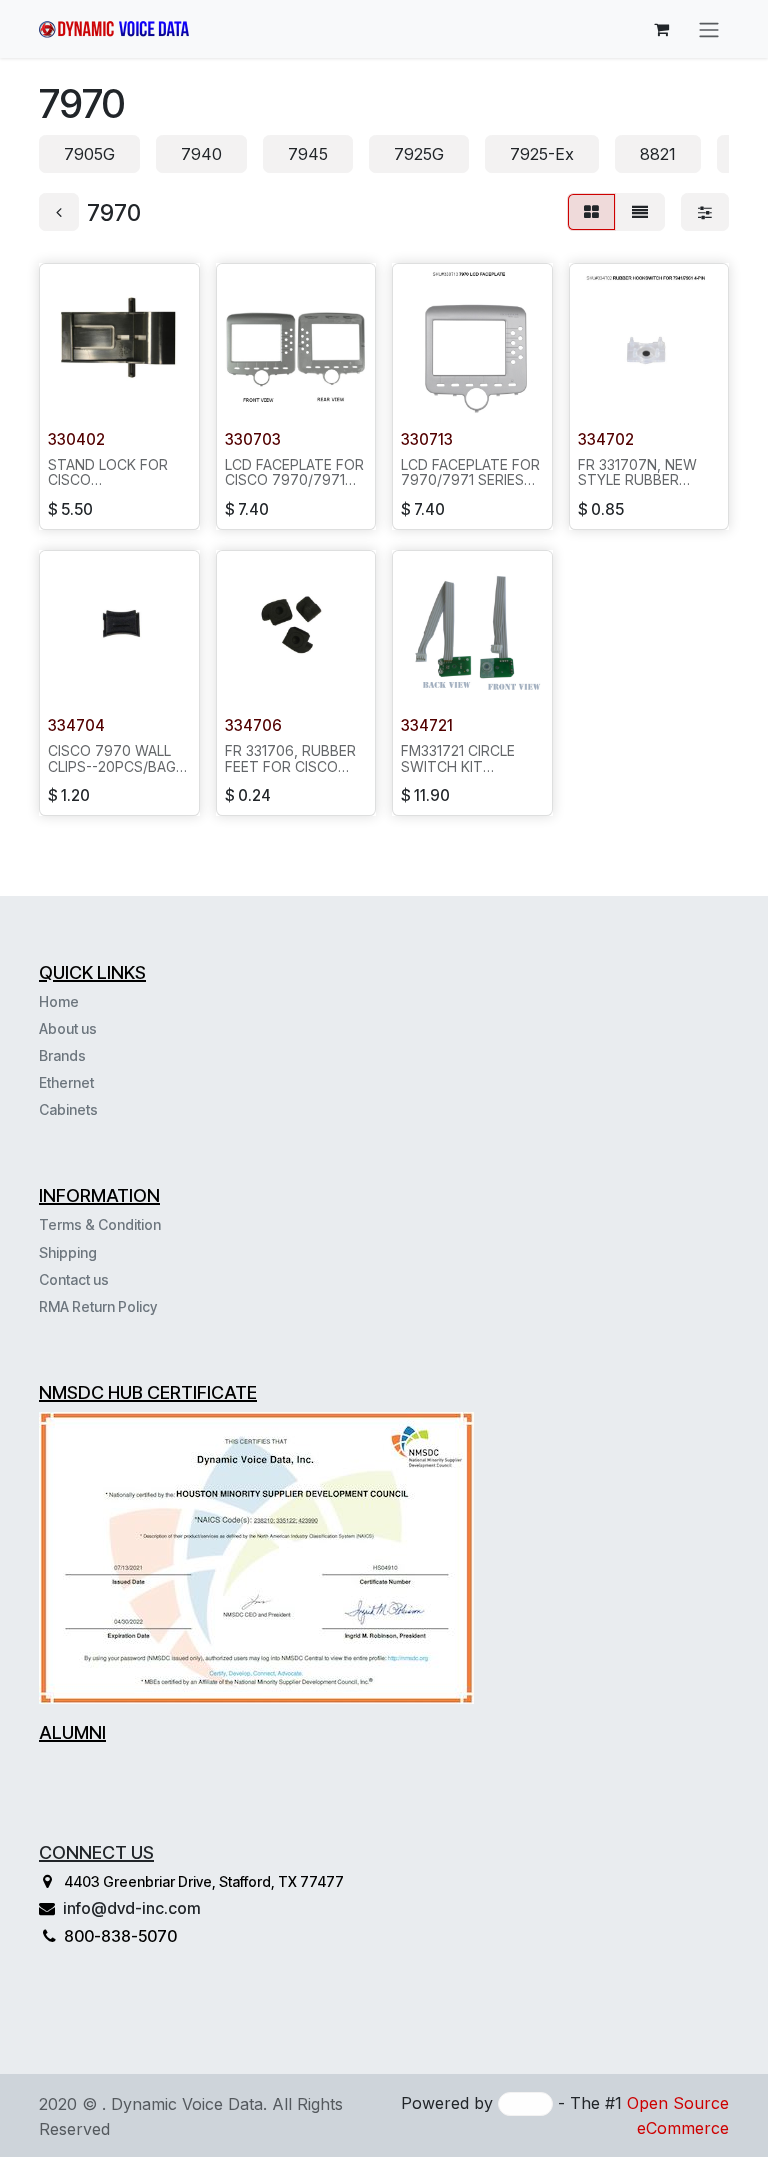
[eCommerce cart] (661, 29)
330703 (253, 439)
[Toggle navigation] (709, 29)
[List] (640, 212)
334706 (253, 725)
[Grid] (591, 212)
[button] (71, 396)
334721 (427, 725)
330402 (76, 439)
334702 (606, 439)
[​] (100, 1109)
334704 (76, 725)
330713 (427, 439)
